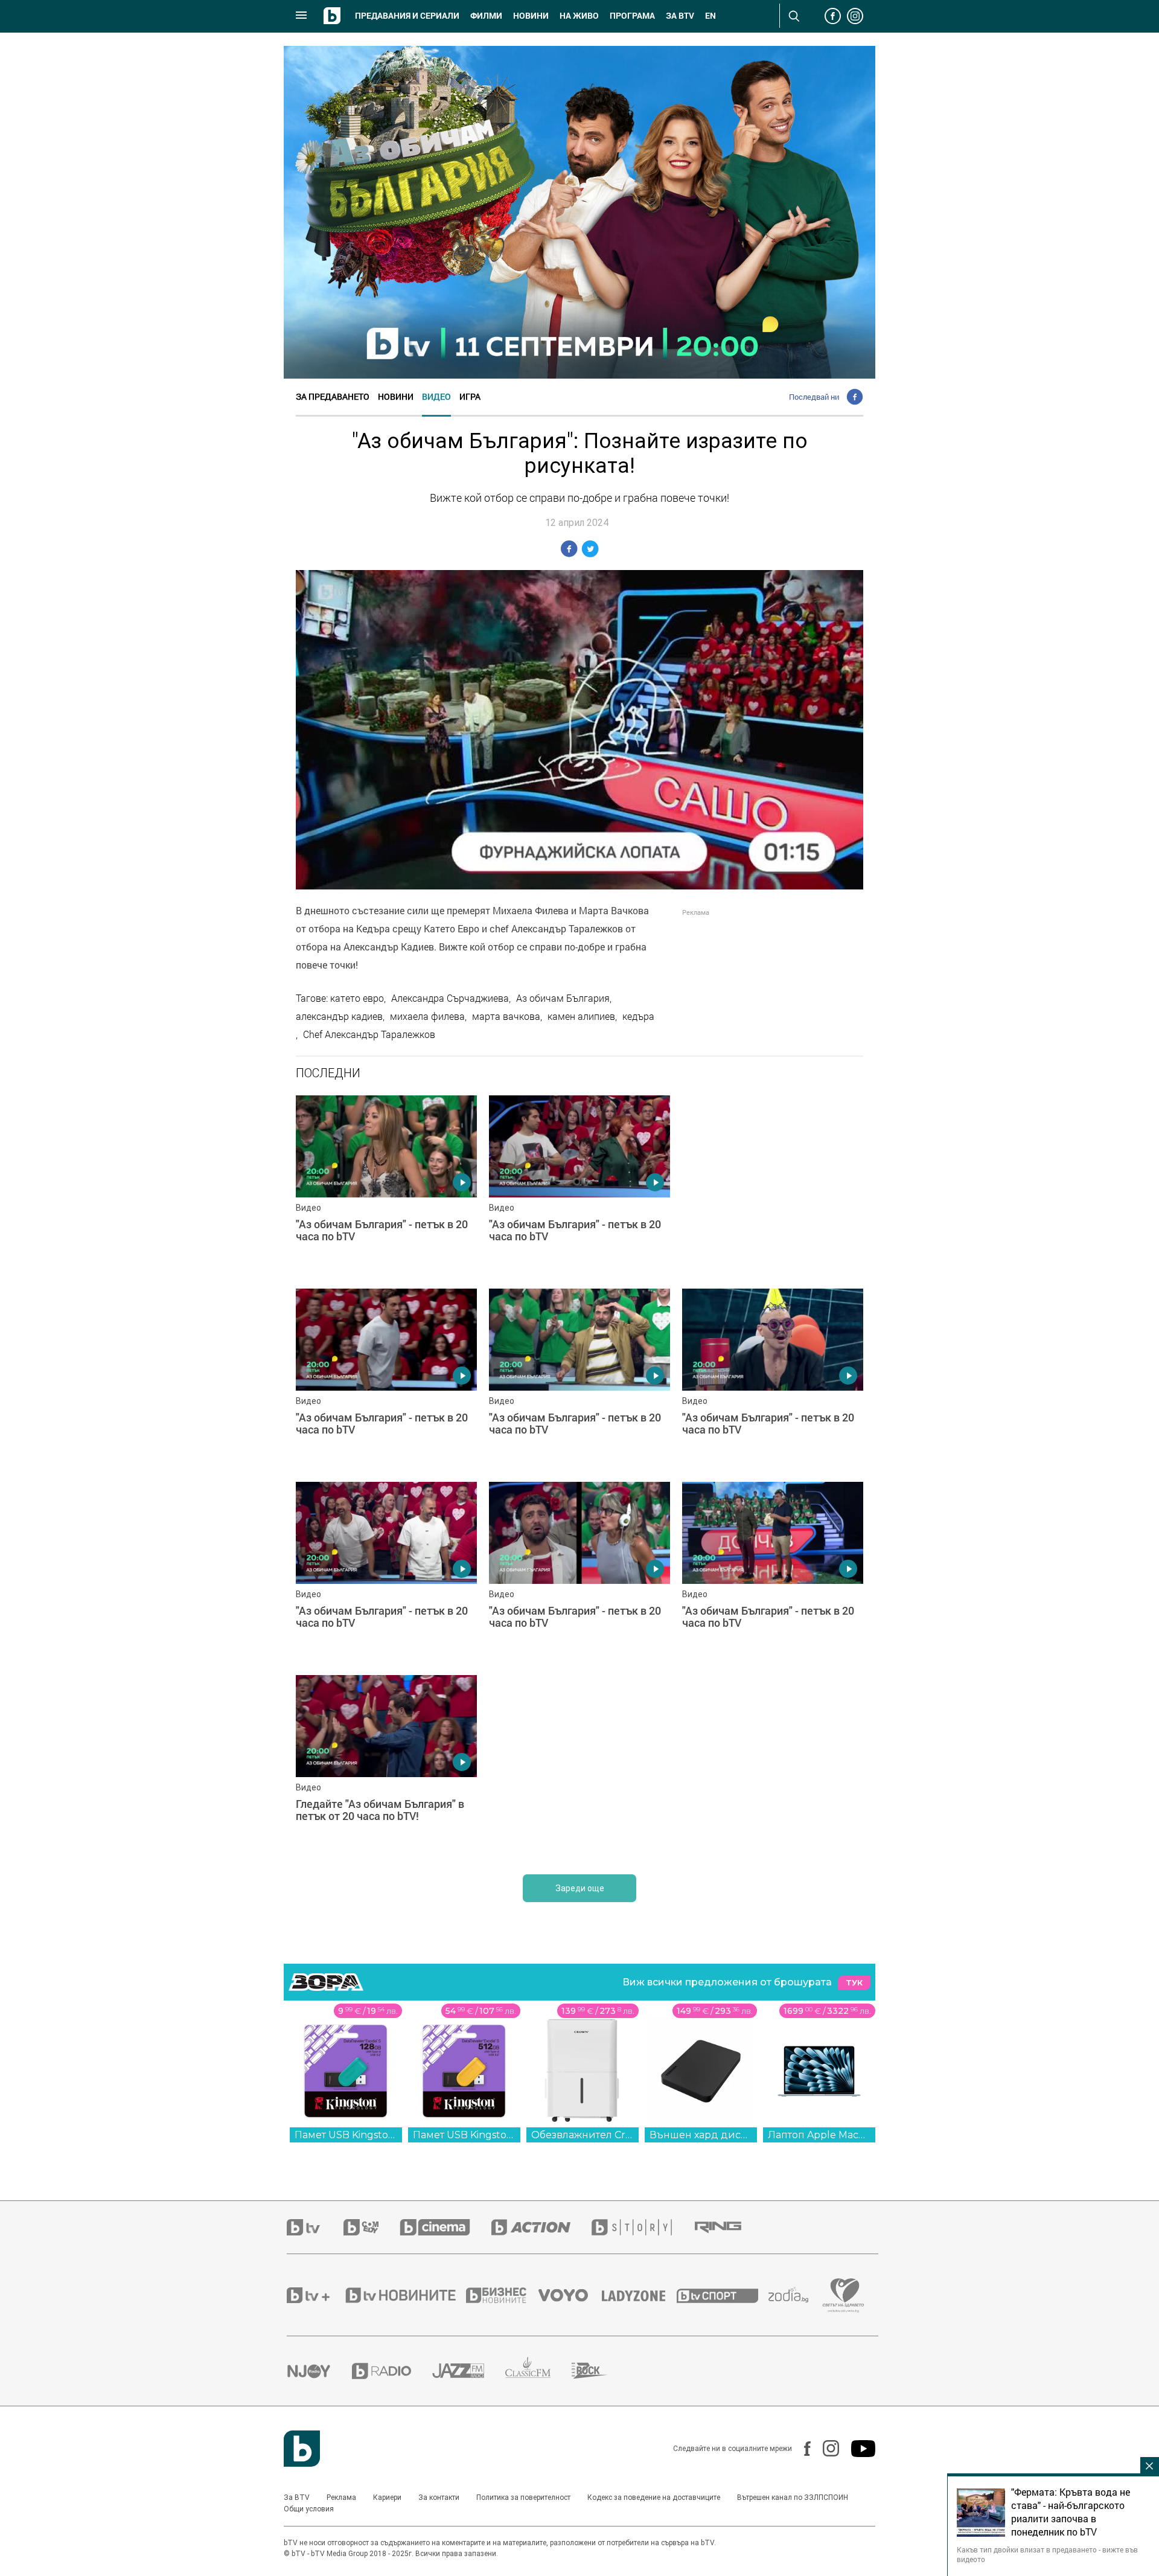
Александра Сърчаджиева (450, 998)
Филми (486, 16)
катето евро (357, 998)
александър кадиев (339, 1016)
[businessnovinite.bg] (502, 2295)
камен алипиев (581, 1016)
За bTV (680, 16)
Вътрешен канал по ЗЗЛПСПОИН (793, 2498)
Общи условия (309, 2509)
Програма (632, 16)
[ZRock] (600, 2371)
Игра (470, 396)
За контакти (439, 2498)
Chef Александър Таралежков (369, 1034)
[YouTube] (857, 2449)
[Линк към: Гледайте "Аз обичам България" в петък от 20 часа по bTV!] (386, 1766)
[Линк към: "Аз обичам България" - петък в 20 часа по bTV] (386, 1186)
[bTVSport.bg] (723, 2295)
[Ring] (729, 2228)
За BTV (297, 2498)
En (710, 16)
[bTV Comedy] (372, 2227)
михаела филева (427, 1016)
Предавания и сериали (407, 16)
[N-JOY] (319, 2371)
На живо (579, 16)
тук (854, 1983)
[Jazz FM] (469, 2371)
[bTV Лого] (302, 2449)
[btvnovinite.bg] (404, 2295)
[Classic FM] (538, 2371)
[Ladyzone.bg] (640, 2295)
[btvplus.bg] (315, 2295)
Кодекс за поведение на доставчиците (654, 2498)
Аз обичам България (563, 998)
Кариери (387, 2498)
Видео (436, 396)
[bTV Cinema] (445, 2227)
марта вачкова (506, 1016)
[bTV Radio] (392, 2371)
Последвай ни (814, 397)
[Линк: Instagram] (825, 2448)
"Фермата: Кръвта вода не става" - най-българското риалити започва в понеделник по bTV (1071, 2512)
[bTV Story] (642, 2227)
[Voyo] (570, 2295)
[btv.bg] (315, 2227)
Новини (531, 16)
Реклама (341, 2498)
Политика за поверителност (523, 2498)
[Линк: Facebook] (801, 2449)
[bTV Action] (541, 2227)
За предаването (333, 396)
